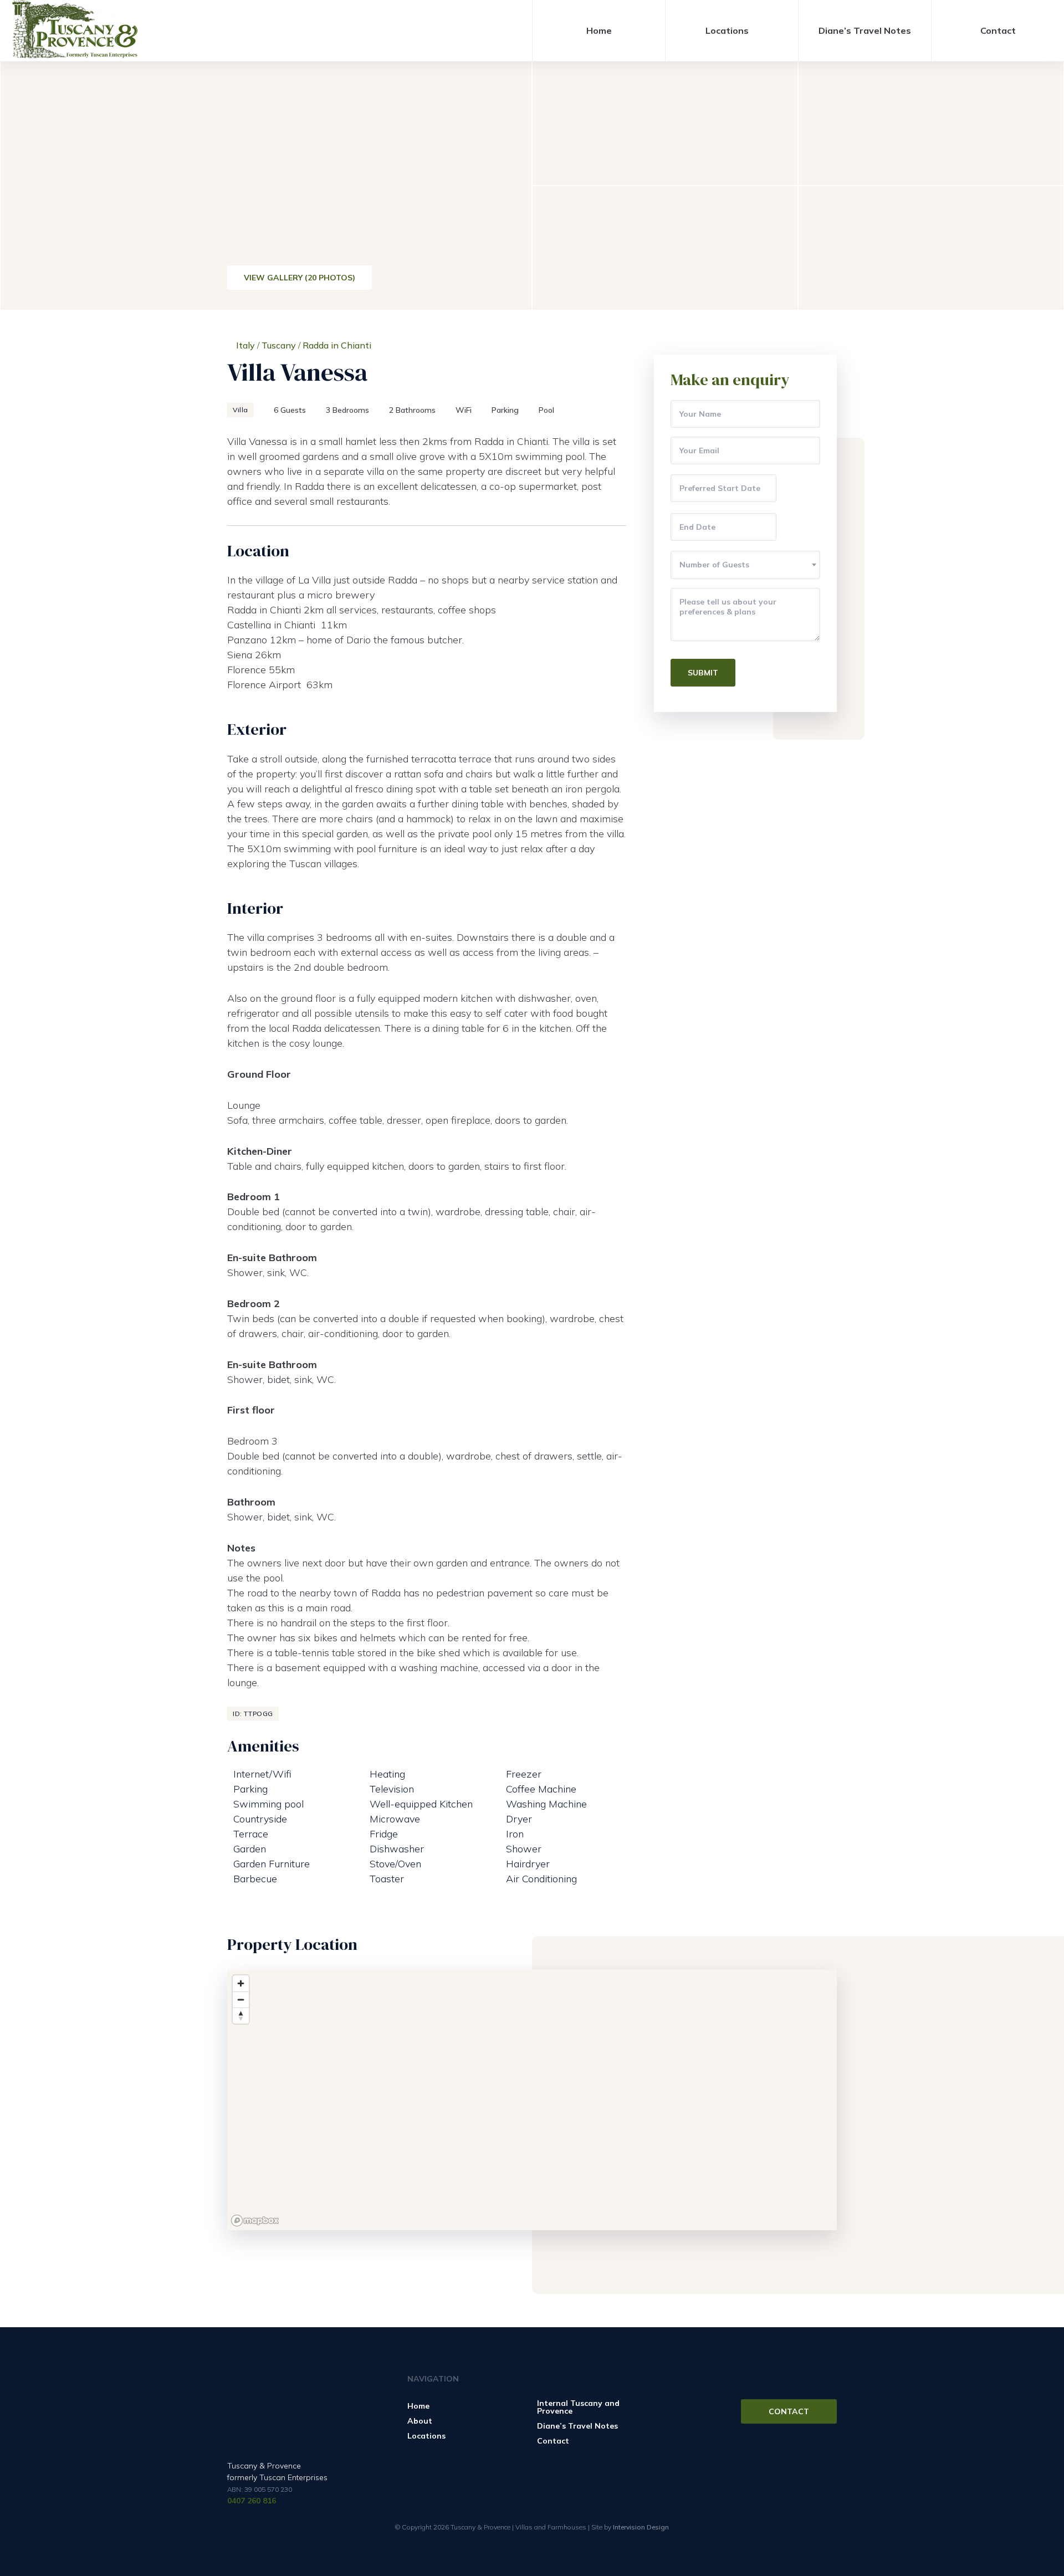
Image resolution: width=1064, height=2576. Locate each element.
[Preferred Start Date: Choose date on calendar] (798, 488)
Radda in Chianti (337, 345)
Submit (703, 673)
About (420, 2421)
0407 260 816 (252, 2501)
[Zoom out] (241, 1999)
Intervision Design (641, 2527)
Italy (245, 345)
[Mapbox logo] (255, 2221)
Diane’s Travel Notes (865, 30)
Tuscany (279, 345)
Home (599, 30)
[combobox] (745, 565)
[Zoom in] (241, 1983)
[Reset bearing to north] (241, 2016)
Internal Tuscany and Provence (578, 2407)
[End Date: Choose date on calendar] (798, 527)
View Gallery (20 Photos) (300, 278)
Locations (727, 30)
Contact (998, 30)
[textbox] (745, 565)
